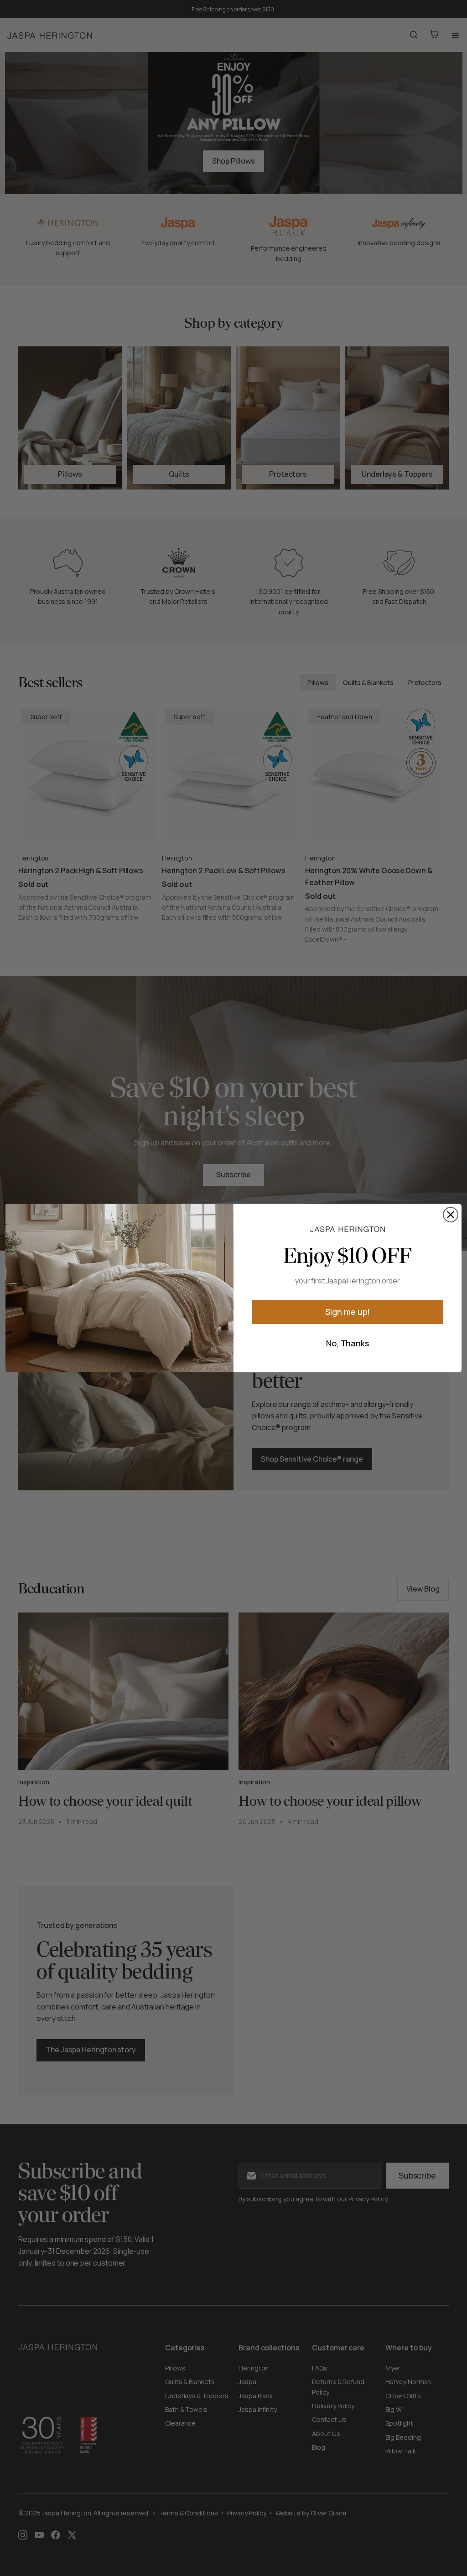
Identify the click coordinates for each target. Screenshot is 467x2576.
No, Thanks (348, 1343)
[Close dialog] (451, 1215)
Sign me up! (347, 1312)
